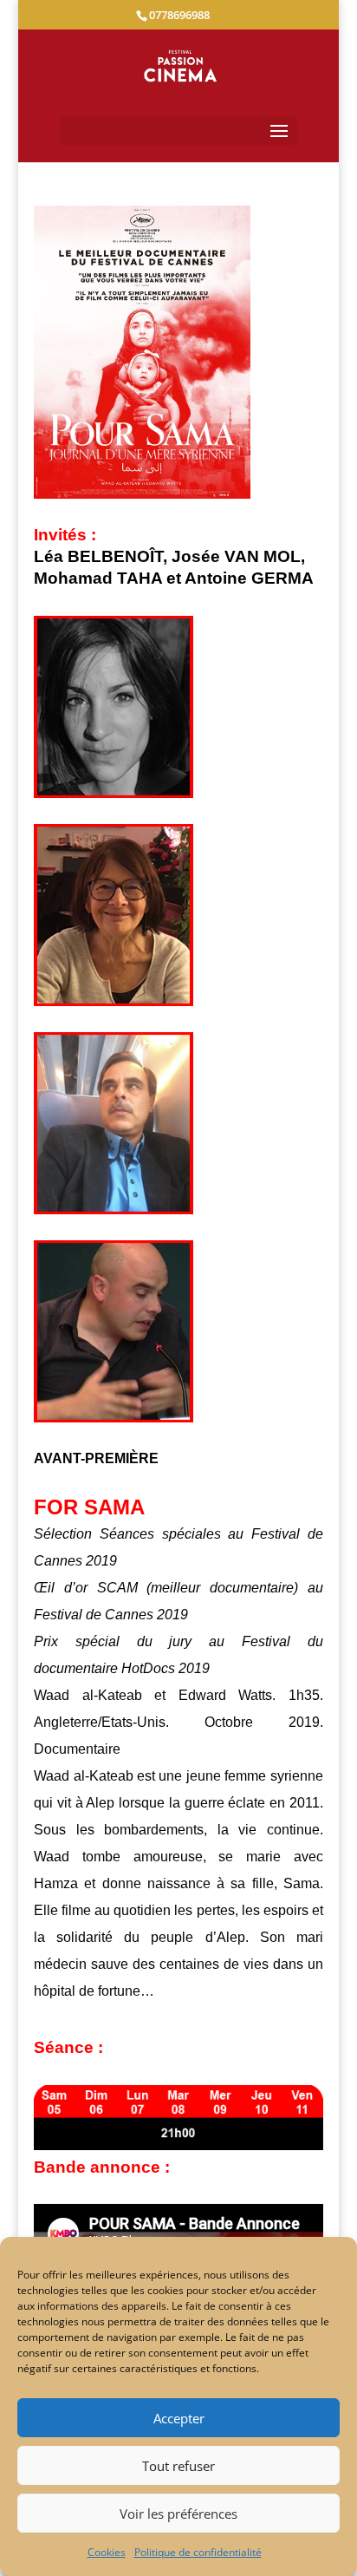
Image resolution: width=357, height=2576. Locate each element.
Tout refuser (178, 2466)
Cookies (107, 2552)
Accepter (179, 2418)
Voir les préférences (178, 2514)
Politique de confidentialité (198, 2552)
